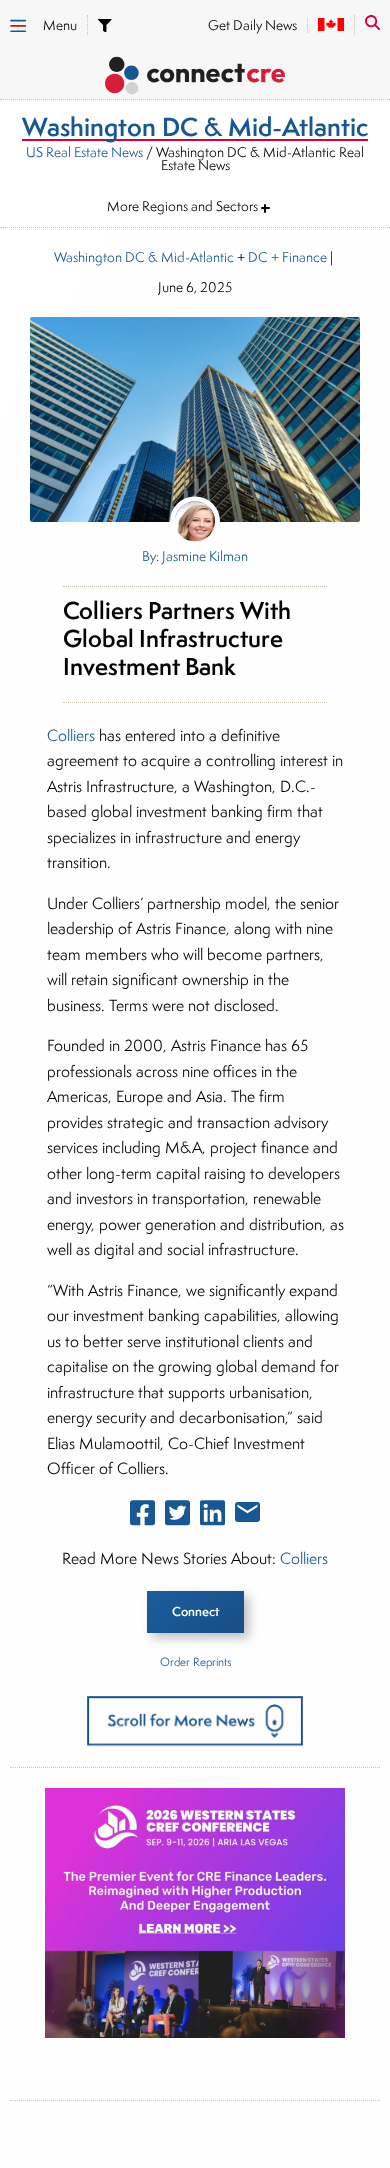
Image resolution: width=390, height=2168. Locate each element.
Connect (195, 1611)
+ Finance (297, 257)
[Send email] (247, 1516)
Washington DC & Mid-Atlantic (144, 257)
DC (258, 257)
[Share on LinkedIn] (212, 1517)
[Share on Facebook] (142, 1517)
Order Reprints (195, 1661)
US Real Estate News (84, 152)
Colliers (71, 735)
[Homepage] (195, 78)
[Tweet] (177, 1517)
